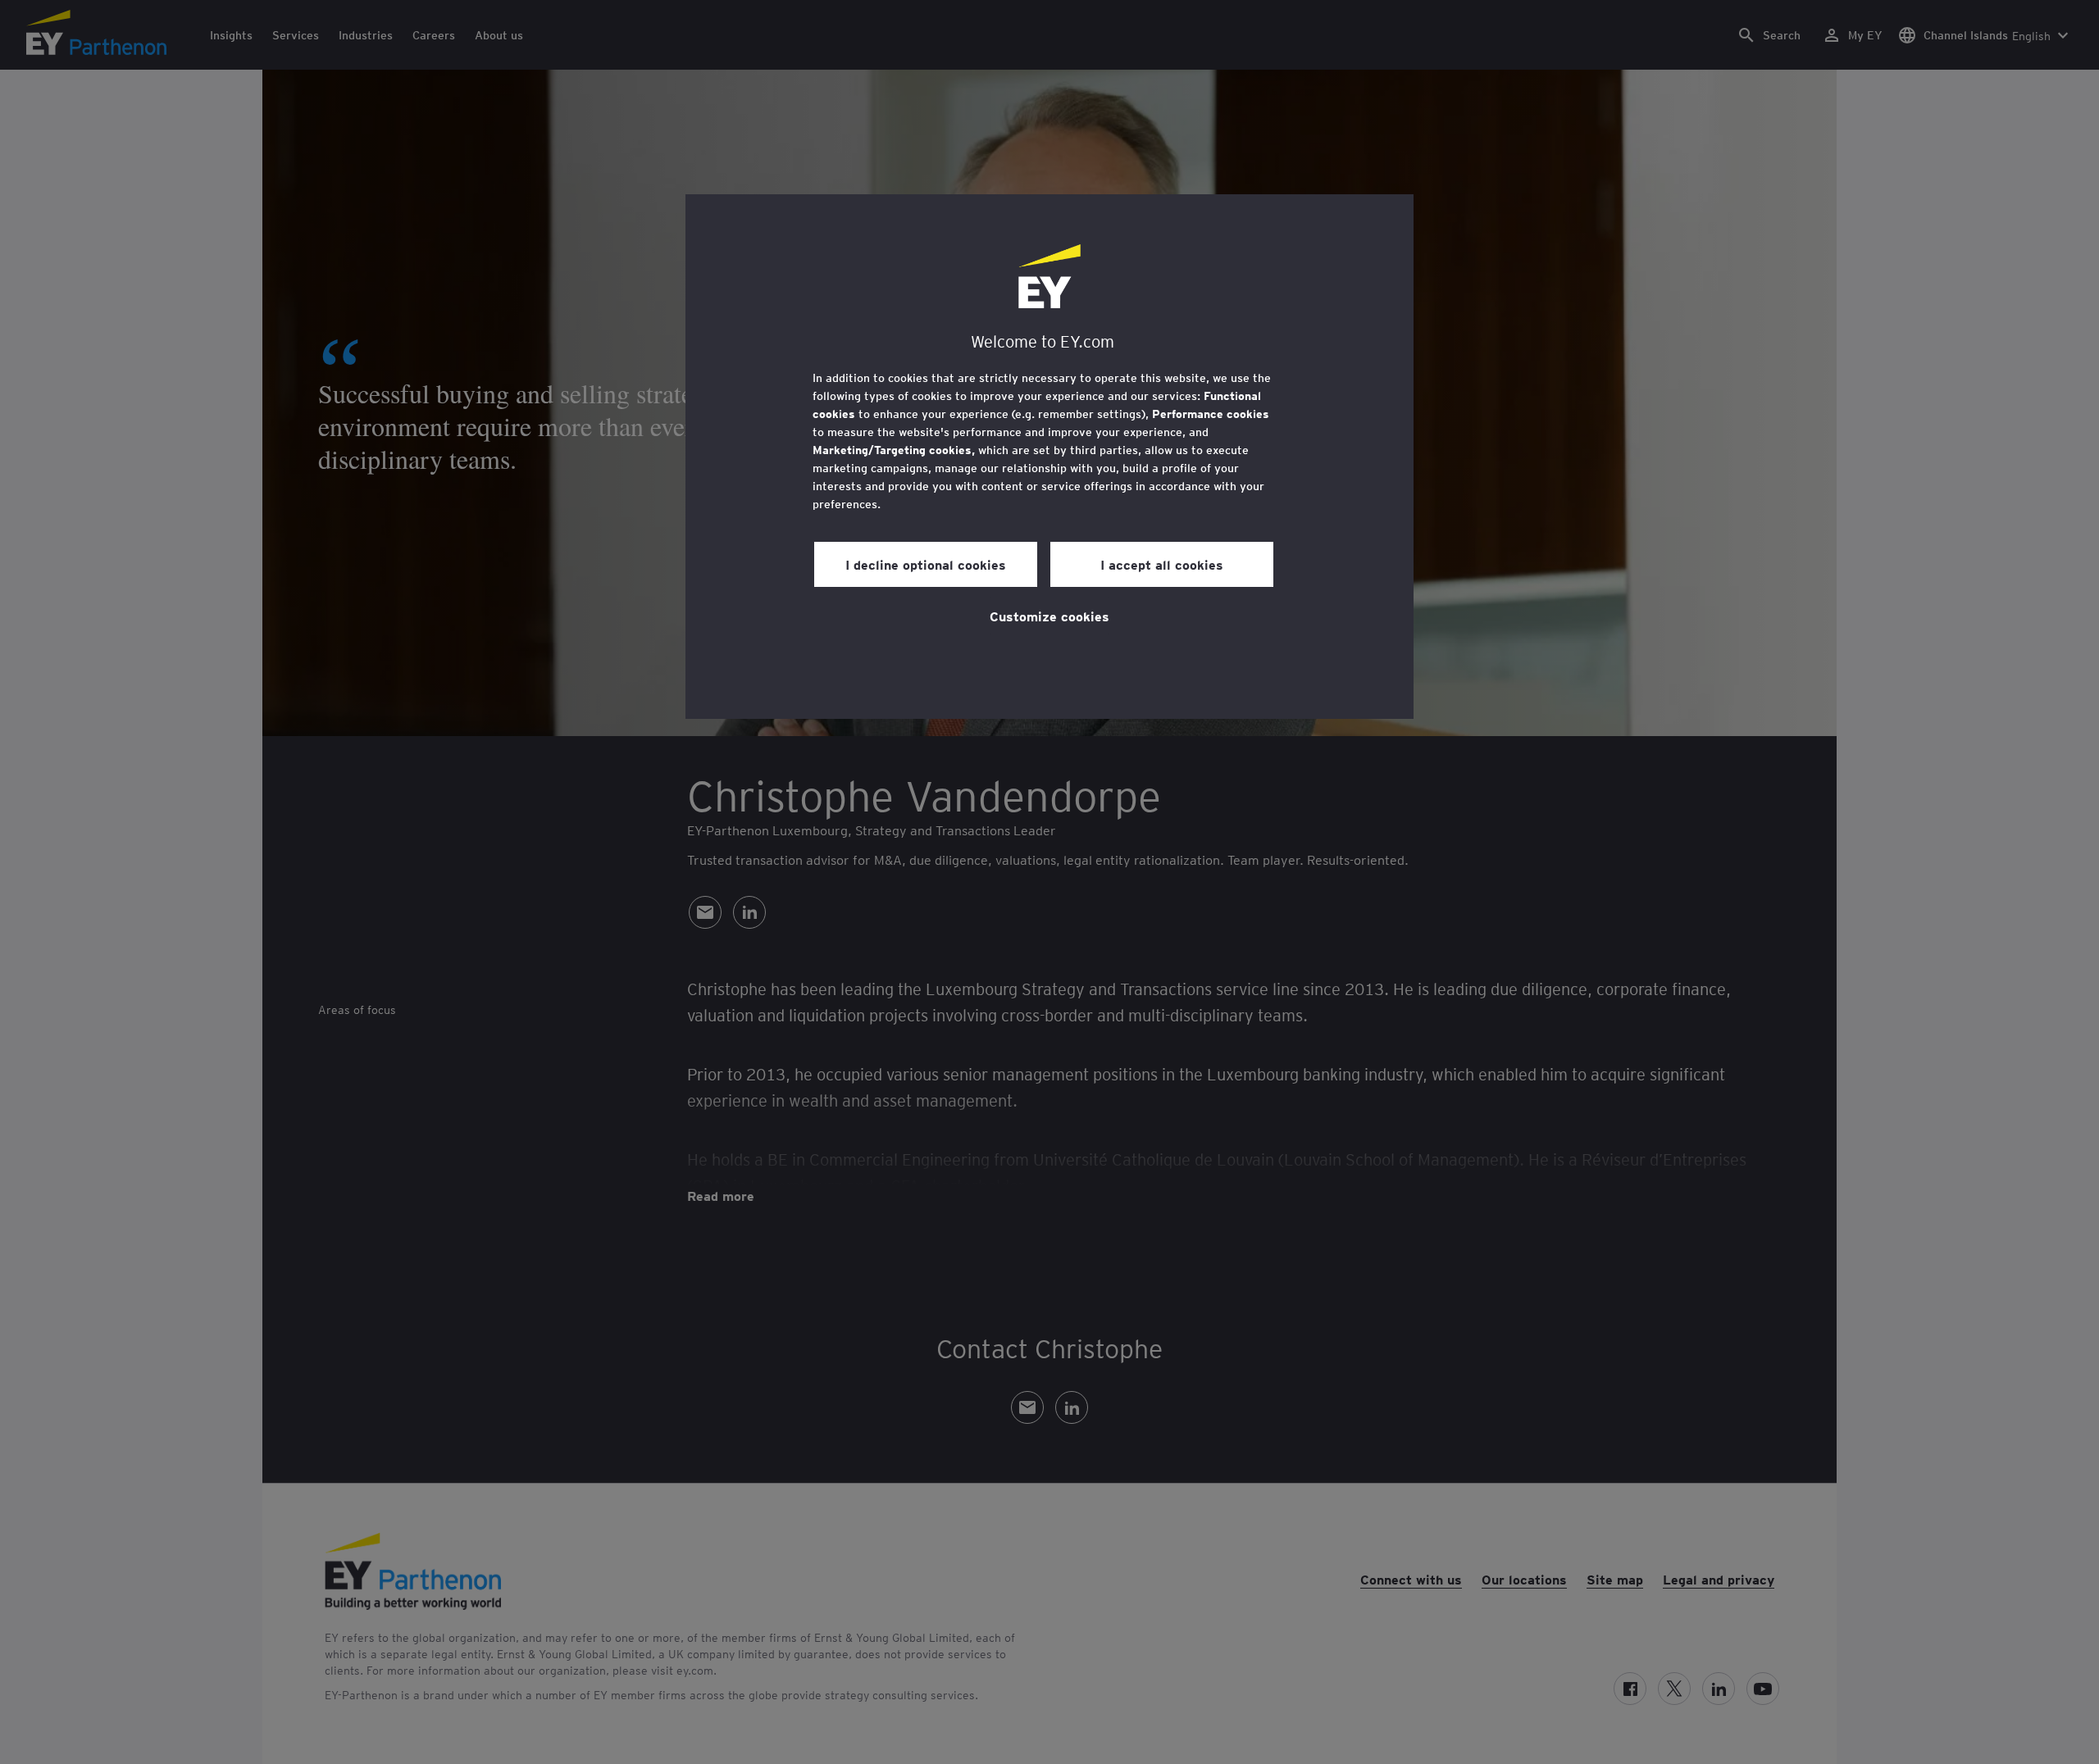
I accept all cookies (1162, 564)
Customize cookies (1049, 616)
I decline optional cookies (926, 564)
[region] (1049, 457)
